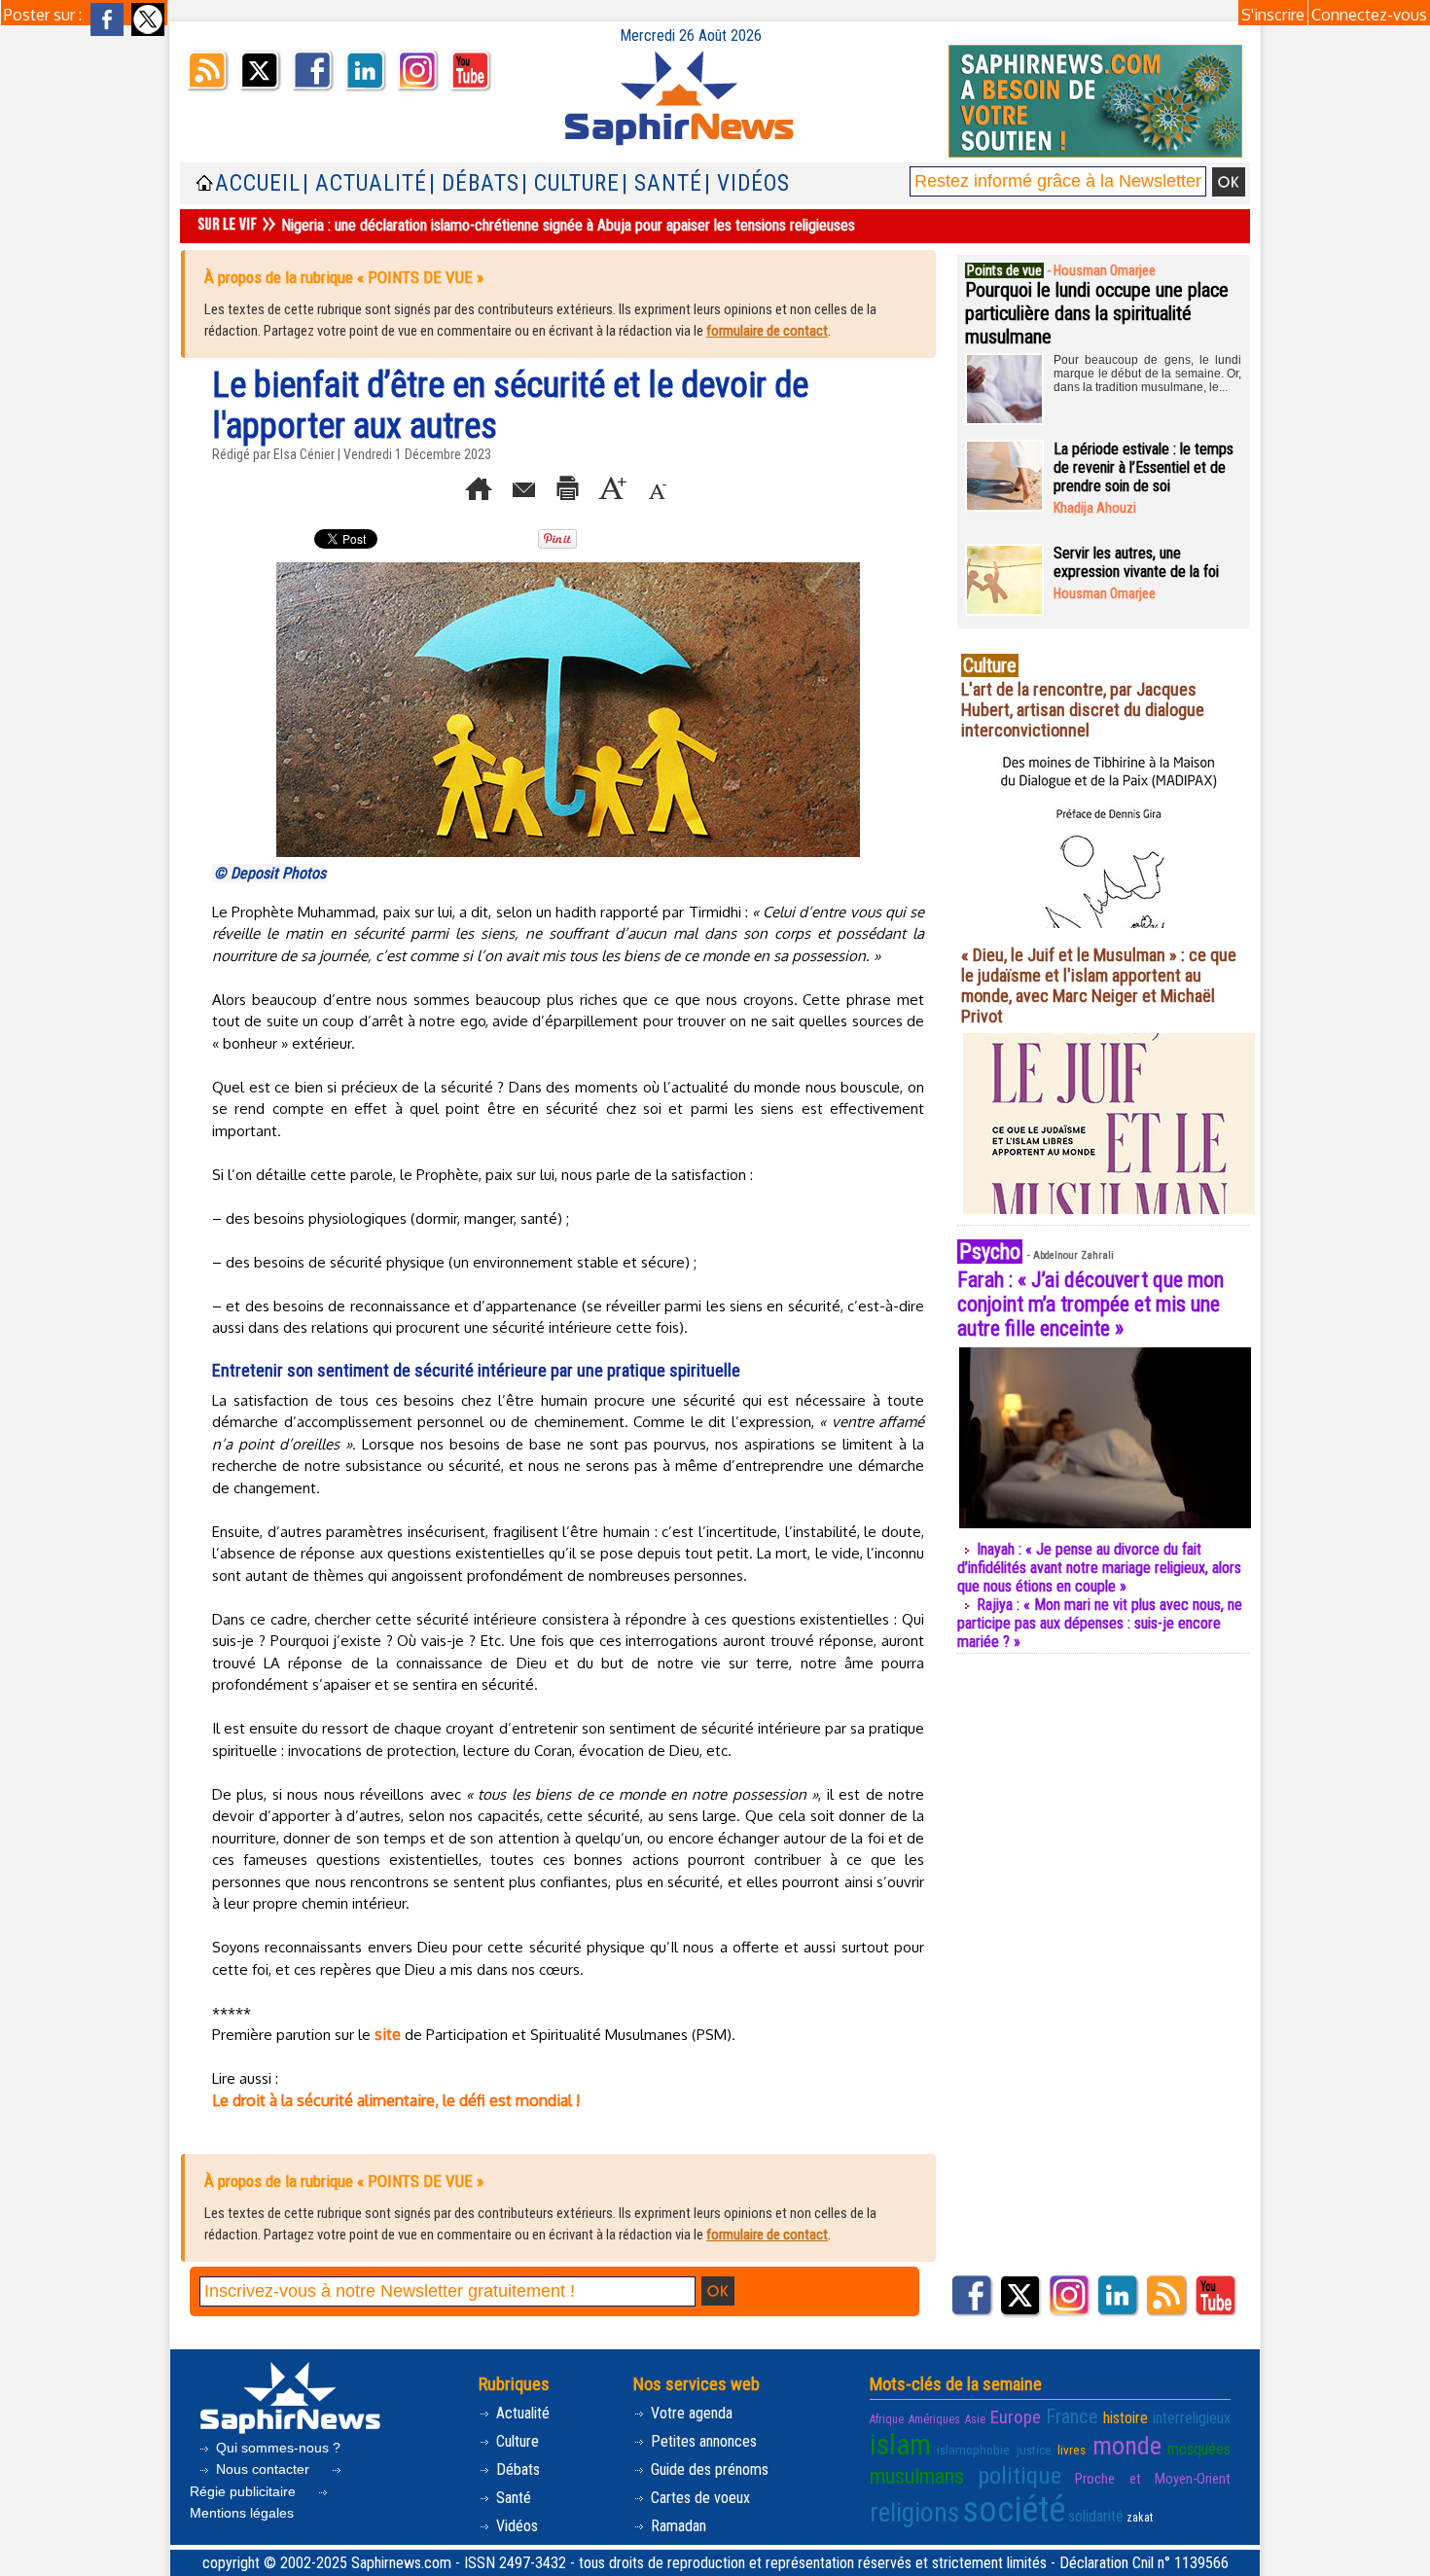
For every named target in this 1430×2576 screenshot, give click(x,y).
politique (1019, 2475)
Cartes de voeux (698, 2498)
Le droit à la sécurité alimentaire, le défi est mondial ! (396, 2100)
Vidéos (515, 2526)
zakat (1140, 2518)
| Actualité (365, 183)
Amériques (934, 2419)
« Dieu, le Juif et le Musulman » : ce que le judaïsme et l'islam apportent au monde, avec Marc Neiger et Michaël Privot (1099, 985)
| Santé (662, 183)
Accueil (258, 183)
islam (900, 2445)
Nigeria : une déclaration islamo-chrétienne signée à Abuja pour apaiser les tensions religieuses (568, 225)
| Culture (571, 183)
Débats (516, 2469)
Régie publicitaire (245, 2491)
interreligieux (1192, 2418)
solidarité (1096, 2516)
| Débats (474, 183)
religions (914, 2512)
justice (1034, 2450)
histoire (1126, 2418)
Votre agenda (690, 2413)
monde (1127, 2446)
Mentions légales (242, 2513)
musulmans (917, 2476)
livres (1072, 2450)
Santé (512, 2498)
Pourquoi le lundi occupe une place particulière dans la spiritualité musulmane (1097, 313)
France (1072, 2416)
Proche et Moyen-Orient (1153, 2479)
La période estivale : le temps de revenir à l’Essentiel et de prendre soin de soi (1144, 467)
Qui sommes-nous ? (276, 2448)
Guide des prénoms (708, 2469)
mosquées (1199, 2449)
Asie (975, 2419)
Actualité (521, 2413)
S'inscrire (1273, 15)
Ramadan (677, 2526)
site (388, 2034)
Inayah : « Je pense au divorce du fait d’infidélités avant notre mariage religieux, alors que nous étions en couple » (1099, 1568)
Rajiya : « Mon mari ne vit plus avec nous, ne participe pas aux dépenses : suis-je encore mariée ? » (1100, 1623)
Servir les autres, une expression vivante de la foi (1136, 562)
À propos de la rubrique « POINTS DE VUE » (344, 277)
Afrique (887, 2419)
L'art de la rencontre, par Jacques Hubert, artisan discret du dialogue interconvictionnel (1083, 710)
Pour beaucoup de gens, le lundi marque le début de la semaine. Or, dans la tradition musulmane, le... (1147, 374)
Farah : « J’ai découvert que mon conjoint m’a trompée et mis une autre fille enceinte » (1090, 1304)
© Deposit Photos (270, 873)
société (1014, 2510)
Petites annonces (702, 2441)
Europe (1016, 2417)
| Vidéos (747, 183)
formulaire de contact (767, 331)
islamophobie (973, 2450)
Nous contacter (263, 2469)
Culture (516, 2441)
